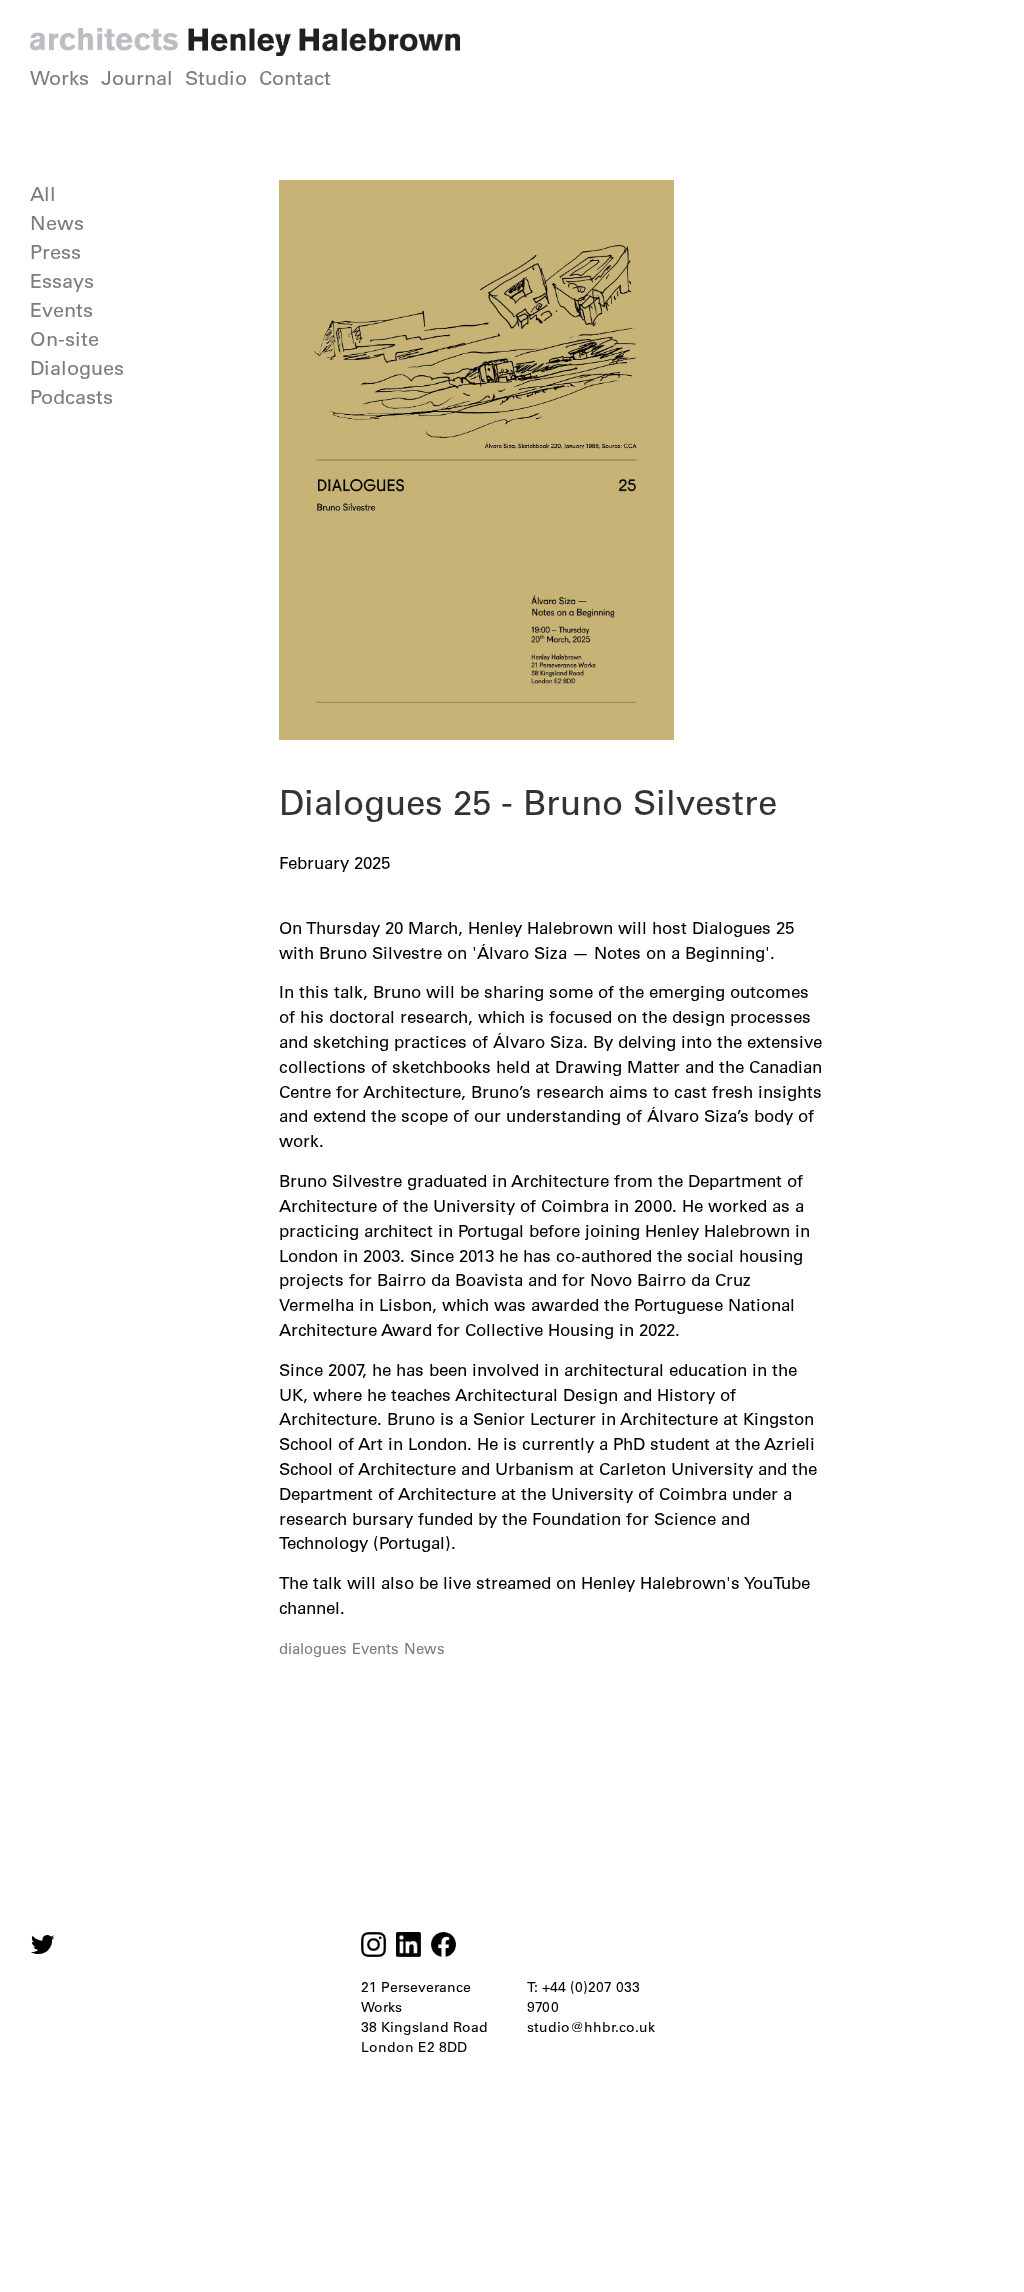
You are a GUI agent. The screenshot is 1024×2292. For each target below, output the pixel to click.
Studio (216, 78)
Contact (295, 78)
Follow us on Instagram (42, 1944)
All (43, 194)
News (57, 223)
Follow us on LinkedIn (408, 1944)
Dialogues (77, 368)
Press (55, 252)
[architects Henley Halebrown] (245, 42)
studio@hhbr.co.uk (591, 2027)
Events (61, 310)
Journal (137, 78)
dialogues (313, 1648)
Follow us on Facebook (443, 1944)
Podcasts (71, 397)
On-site (64, 339)
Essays (62, 281)
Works (59, 78)
